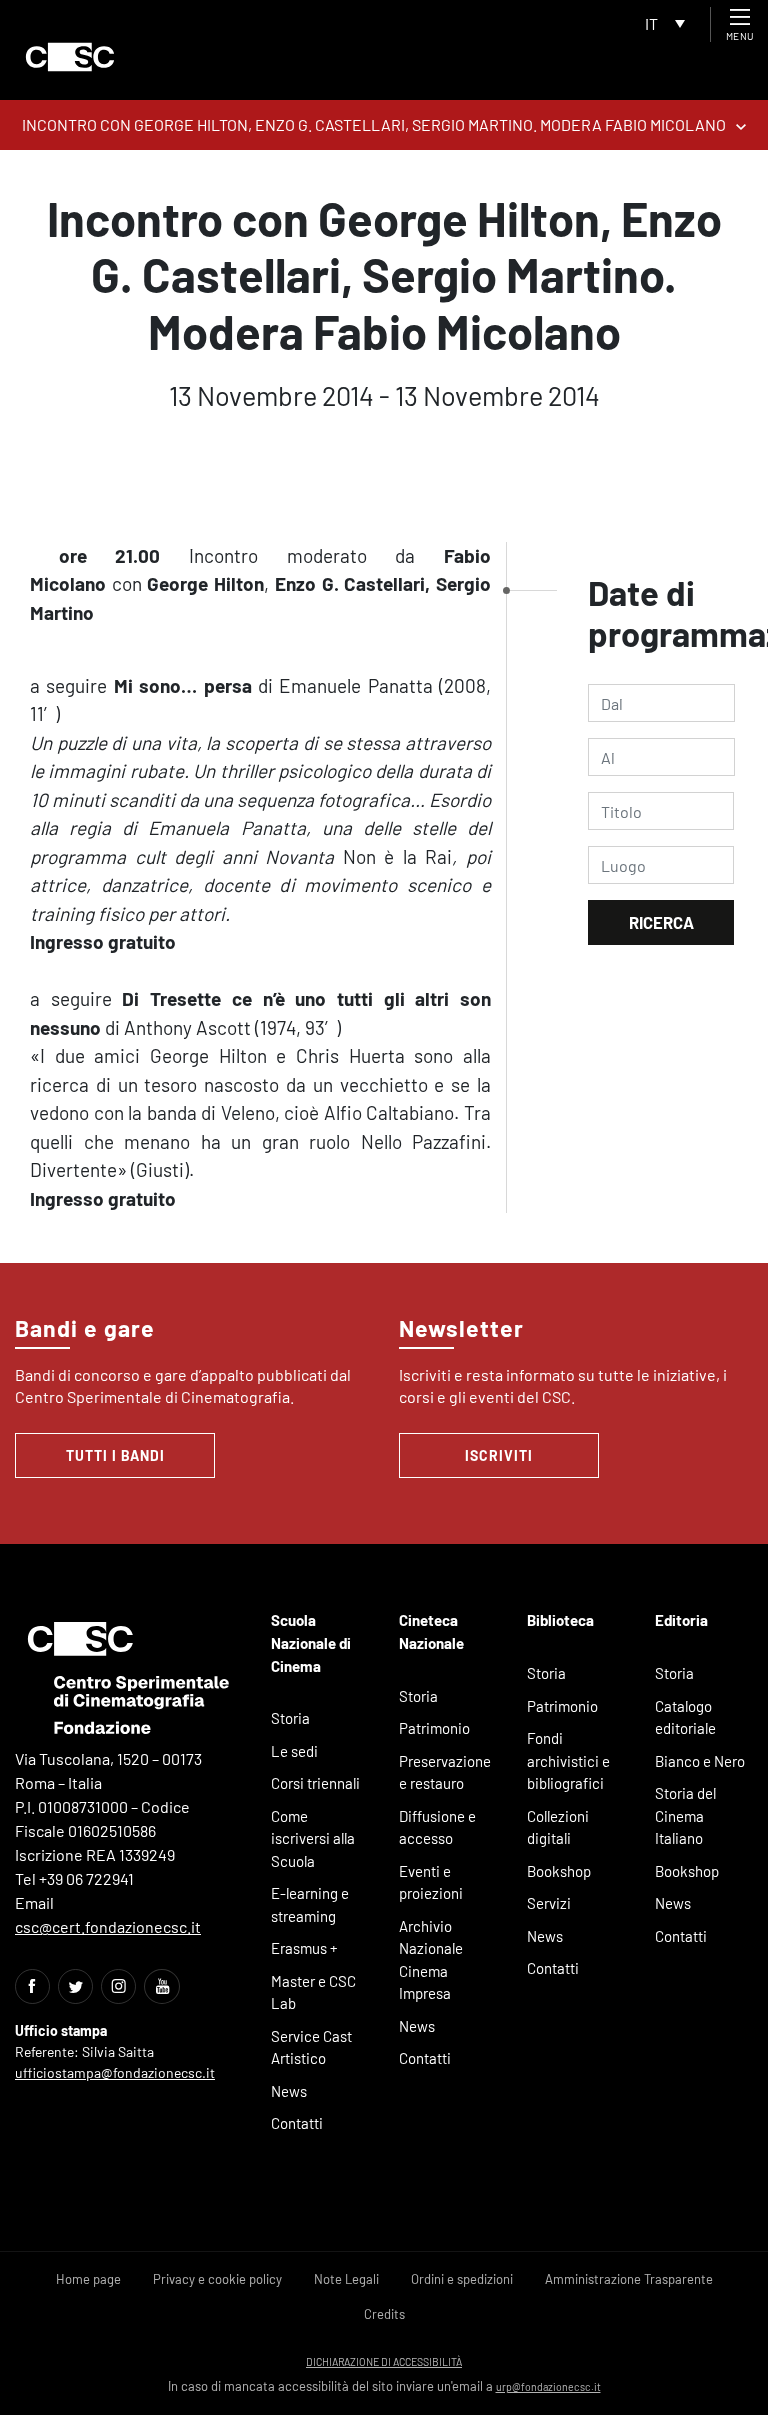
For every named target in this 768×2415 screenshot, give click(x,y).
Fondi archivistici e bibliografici (568, 1760)
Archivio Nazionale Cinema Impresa (431, 1960)
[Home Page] (70, 57)
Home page (88, 2279)
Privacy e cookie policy (217, 2279)
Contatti (297, 2123)
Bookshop (559, 1871)
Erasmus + (304, 1948)
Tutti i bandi (115, 1455)
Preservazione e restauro (445, 1772)
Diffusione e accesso (437, 1827)
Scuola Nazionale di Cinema (311, 1642)
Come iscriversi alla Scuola (313, 1838)
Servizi (549, 1903)
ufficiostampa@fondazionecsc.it (115, 2072)
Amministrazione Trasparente (629, 2279)
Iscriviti (499, 1455)
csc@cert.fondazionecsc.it (108, 1926)
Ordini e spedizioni (462, 2279)
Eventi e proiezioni (431, 1882)
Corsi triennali (315, 1783)
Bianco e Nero (700, 1761)
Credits (384, 2314)
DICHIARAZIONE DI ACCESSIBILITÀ (384, 2361)
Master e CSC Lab (313, 1992)
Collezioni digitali (558, 1827)
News (289, 2091)
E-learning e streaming (310, 1904)
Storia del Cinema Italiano (685, 1815)
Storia (290, 1718)
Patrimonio (434, 1728)
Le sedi (294, 1751)
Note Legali (346, 2279)
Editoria (681, 1620)
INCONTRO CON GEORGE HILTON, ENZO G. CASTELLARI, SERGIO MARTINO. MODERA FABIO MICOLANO (374, 124)
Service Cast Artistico (311, 2047)
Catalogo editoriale (685, 1717)
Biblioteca (560, 1620)
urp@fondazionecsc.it (548, 2386)
